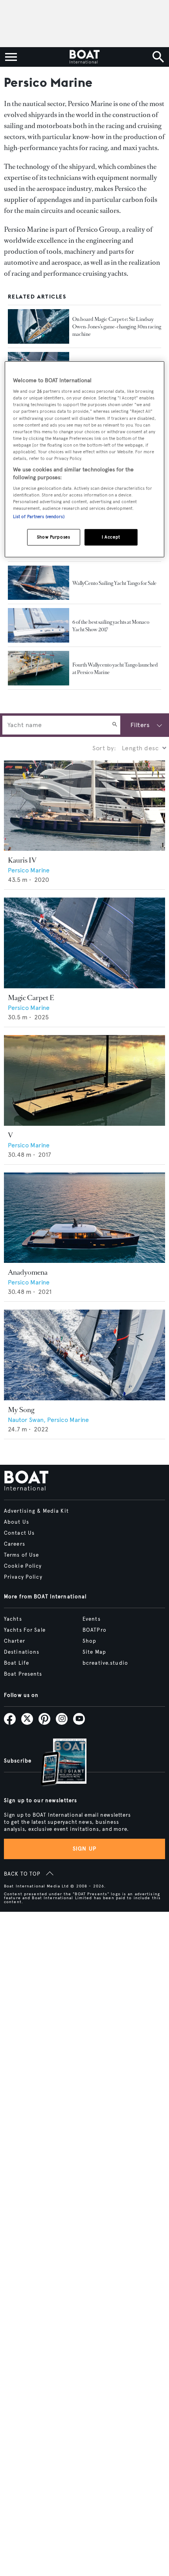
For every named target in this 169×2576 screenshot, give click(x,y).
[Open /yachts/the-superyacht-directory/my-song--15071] (84, 1355)
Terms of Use (21, 1555)
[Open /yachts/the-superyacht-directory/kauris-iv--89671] (84, 806)
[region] (85, 459)
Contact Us (19, 1533)
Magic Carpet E (31, 998)
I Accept (111, 537)
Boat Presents (23, 1674)
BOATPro (95, 1630)
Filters (140, 725)
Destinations (22, 1652)
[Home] (84, 57)
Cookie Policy (23, 1566)
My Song (21, 1410)
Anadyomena (28, 1272)
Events (92, 1619)
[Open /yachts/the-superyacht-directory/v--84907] (84, 1080)
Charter (15, 1641)
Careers (15, 1544)
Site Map (94, 1652)
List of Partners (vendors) (39, 517)
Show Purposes (53, 537)
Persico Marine (29, 870)
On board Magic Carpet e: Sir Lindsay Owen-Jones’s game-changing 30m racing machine (117, 327)
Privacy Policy (23, 1577)
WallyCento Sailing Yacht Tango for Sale (114, 583)
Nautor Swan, (28, 1420)
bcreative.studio (105, 1663)
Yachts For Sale (25, 1630)
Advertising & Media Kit (36, 1511)
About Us (17, 1522)
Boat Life (17, 1663)
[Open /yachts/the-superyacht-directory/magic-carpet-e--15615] (84, 943)
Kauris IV (22, 860)
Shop (89, 1641)
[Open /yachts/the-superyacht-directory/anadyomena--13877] (84, 1218)
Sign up (84, 1849)
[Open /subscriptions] (57, 1763)
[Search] (115, 725)
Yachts (13, 1619)
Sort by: (104, 748)
